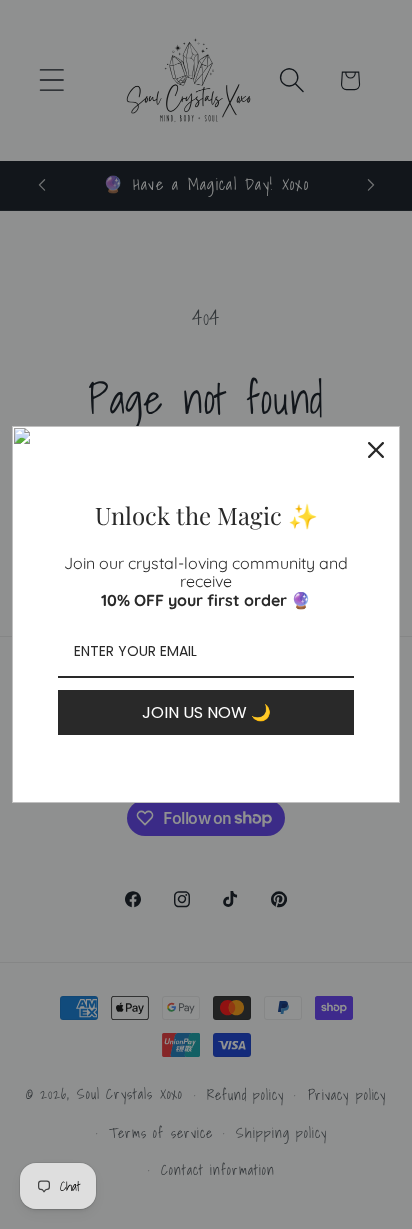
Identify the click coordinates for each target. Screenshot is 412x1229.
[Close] (376, 450)
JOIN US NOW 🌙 (206, 712)
